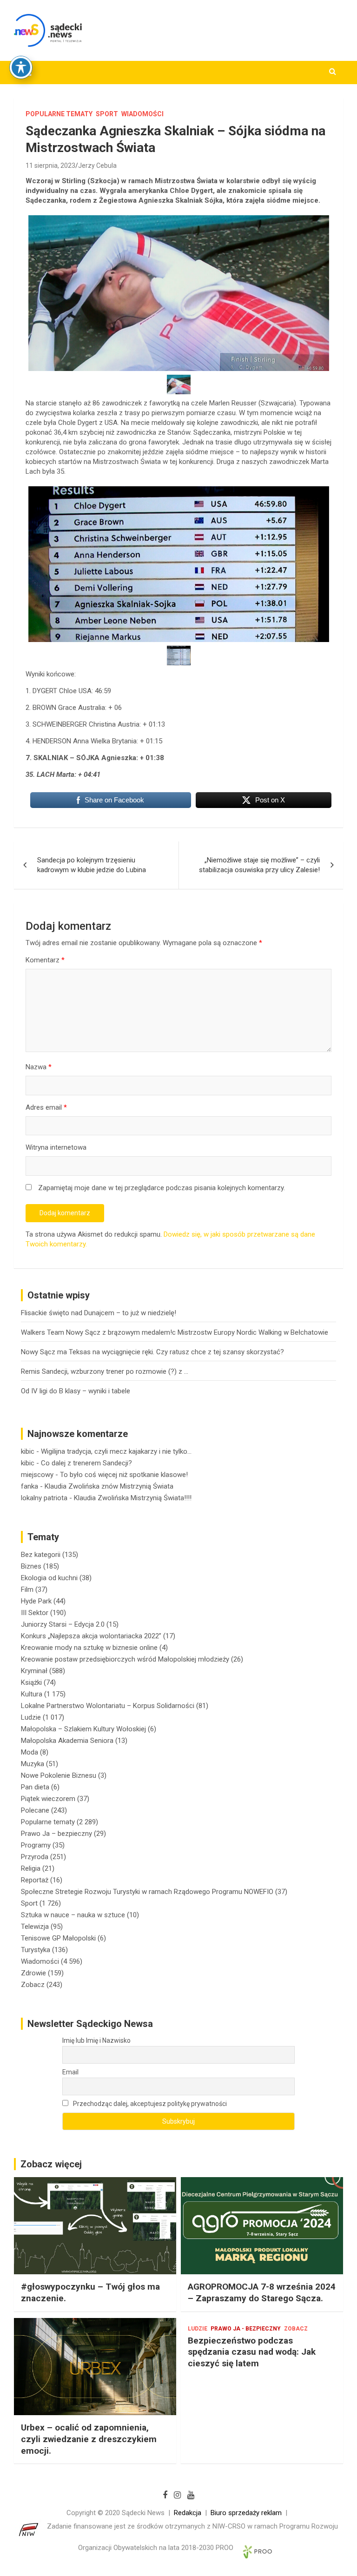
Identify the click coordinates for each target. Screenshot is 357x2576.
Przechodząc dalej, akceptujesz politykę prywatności (149, 2104)
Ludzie (31, 1717)
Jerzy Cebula (97, 166)
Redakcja (188, 2513)
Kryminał (34, 1671)
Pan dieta (35, 1787)
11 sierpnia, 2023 (50, 166)
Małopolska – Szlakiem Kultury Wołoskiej (83, 1729)
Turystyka (36, 1950)
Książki (31, 1682)
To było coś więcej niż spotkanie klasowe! (124, 1475)
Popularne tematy (59, 114)
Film (27, 1589)
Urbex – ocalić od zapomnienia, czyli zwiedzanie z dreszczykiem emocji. (89, 2439)
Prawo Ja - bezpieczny (246, 2329)
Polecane (35, 1810)
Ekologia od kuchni (49, 1578)
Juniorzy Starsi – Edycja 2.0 (63, 1624)
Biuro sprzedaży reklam (246, 2513)
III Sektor (35, 1613)
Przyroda (35, 1857)
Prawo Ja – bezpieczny (56, 1834)
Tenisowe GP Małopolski (58, 1938)
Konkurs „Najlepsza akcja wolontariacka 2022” (91, 1636)
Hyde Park (36, 1601)
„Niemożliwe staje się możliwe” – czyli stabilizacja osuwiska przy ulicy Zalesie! (259, 865)
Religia (31, 1868)
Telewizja (35, 1927)
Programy (36, 1845)
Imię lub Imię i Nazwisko (96, 2040)
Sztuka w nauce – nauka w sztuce (73, 1915)
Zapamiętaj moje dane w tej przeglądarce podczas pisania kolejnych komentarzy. (162, 1188)
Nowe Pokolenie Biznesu (59, 1775)
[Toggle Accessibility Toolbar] (21, 67)
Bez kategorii (41, 1555)
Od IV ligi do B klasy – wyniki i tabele (76, 1391)
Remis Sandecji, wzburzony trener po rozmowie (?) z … (105, 1371)
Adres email (46, 1107)
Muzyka (33, 1764)
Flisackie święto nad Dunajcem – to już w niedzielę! (99, 1313)
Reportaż (35, 1880)
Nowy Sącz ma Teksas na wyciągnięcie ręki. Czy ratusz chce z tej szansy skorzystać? (152, 1352)
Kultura (32, 1694)
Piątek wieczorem (48, 1799)
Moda (30, 1752)
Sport (107, 114)
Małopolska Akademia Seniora (67, 1741)
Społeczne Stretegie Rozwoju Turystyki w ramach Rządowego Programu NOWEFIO (147, 1892)
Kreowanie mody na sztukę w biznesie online (89, 1648)
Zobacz (33, 1985)
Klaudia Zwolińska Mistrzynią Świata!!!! (133, 1498)
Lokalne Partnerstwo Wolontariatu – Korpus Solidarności (108, 1706)
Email (70, 2072)
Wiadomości (142, 114)
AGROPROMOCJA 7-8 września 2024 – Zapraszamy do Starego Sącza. (262, 2292)
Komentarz (45, 960)
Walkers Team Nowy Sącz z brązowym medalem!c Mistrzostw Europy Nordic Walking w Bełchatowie (175, 1332)
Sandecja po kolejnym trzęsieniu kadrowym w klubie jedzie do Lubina (92, 865)
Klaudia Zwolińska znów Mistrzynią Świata (109, 1486)
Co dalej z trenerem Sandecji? (86, 1463)
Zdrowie (33, 1973)
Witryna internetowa (56, 1147)
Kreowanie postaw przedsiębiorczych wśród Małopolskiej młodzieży (125, 1659)
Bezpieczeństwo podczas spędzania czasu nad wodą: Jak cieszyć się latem (252, 2352)
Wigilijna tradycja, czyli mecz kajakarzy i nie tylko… (116, 1451)
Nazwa (39, 1067)
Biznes (31, 1566)
